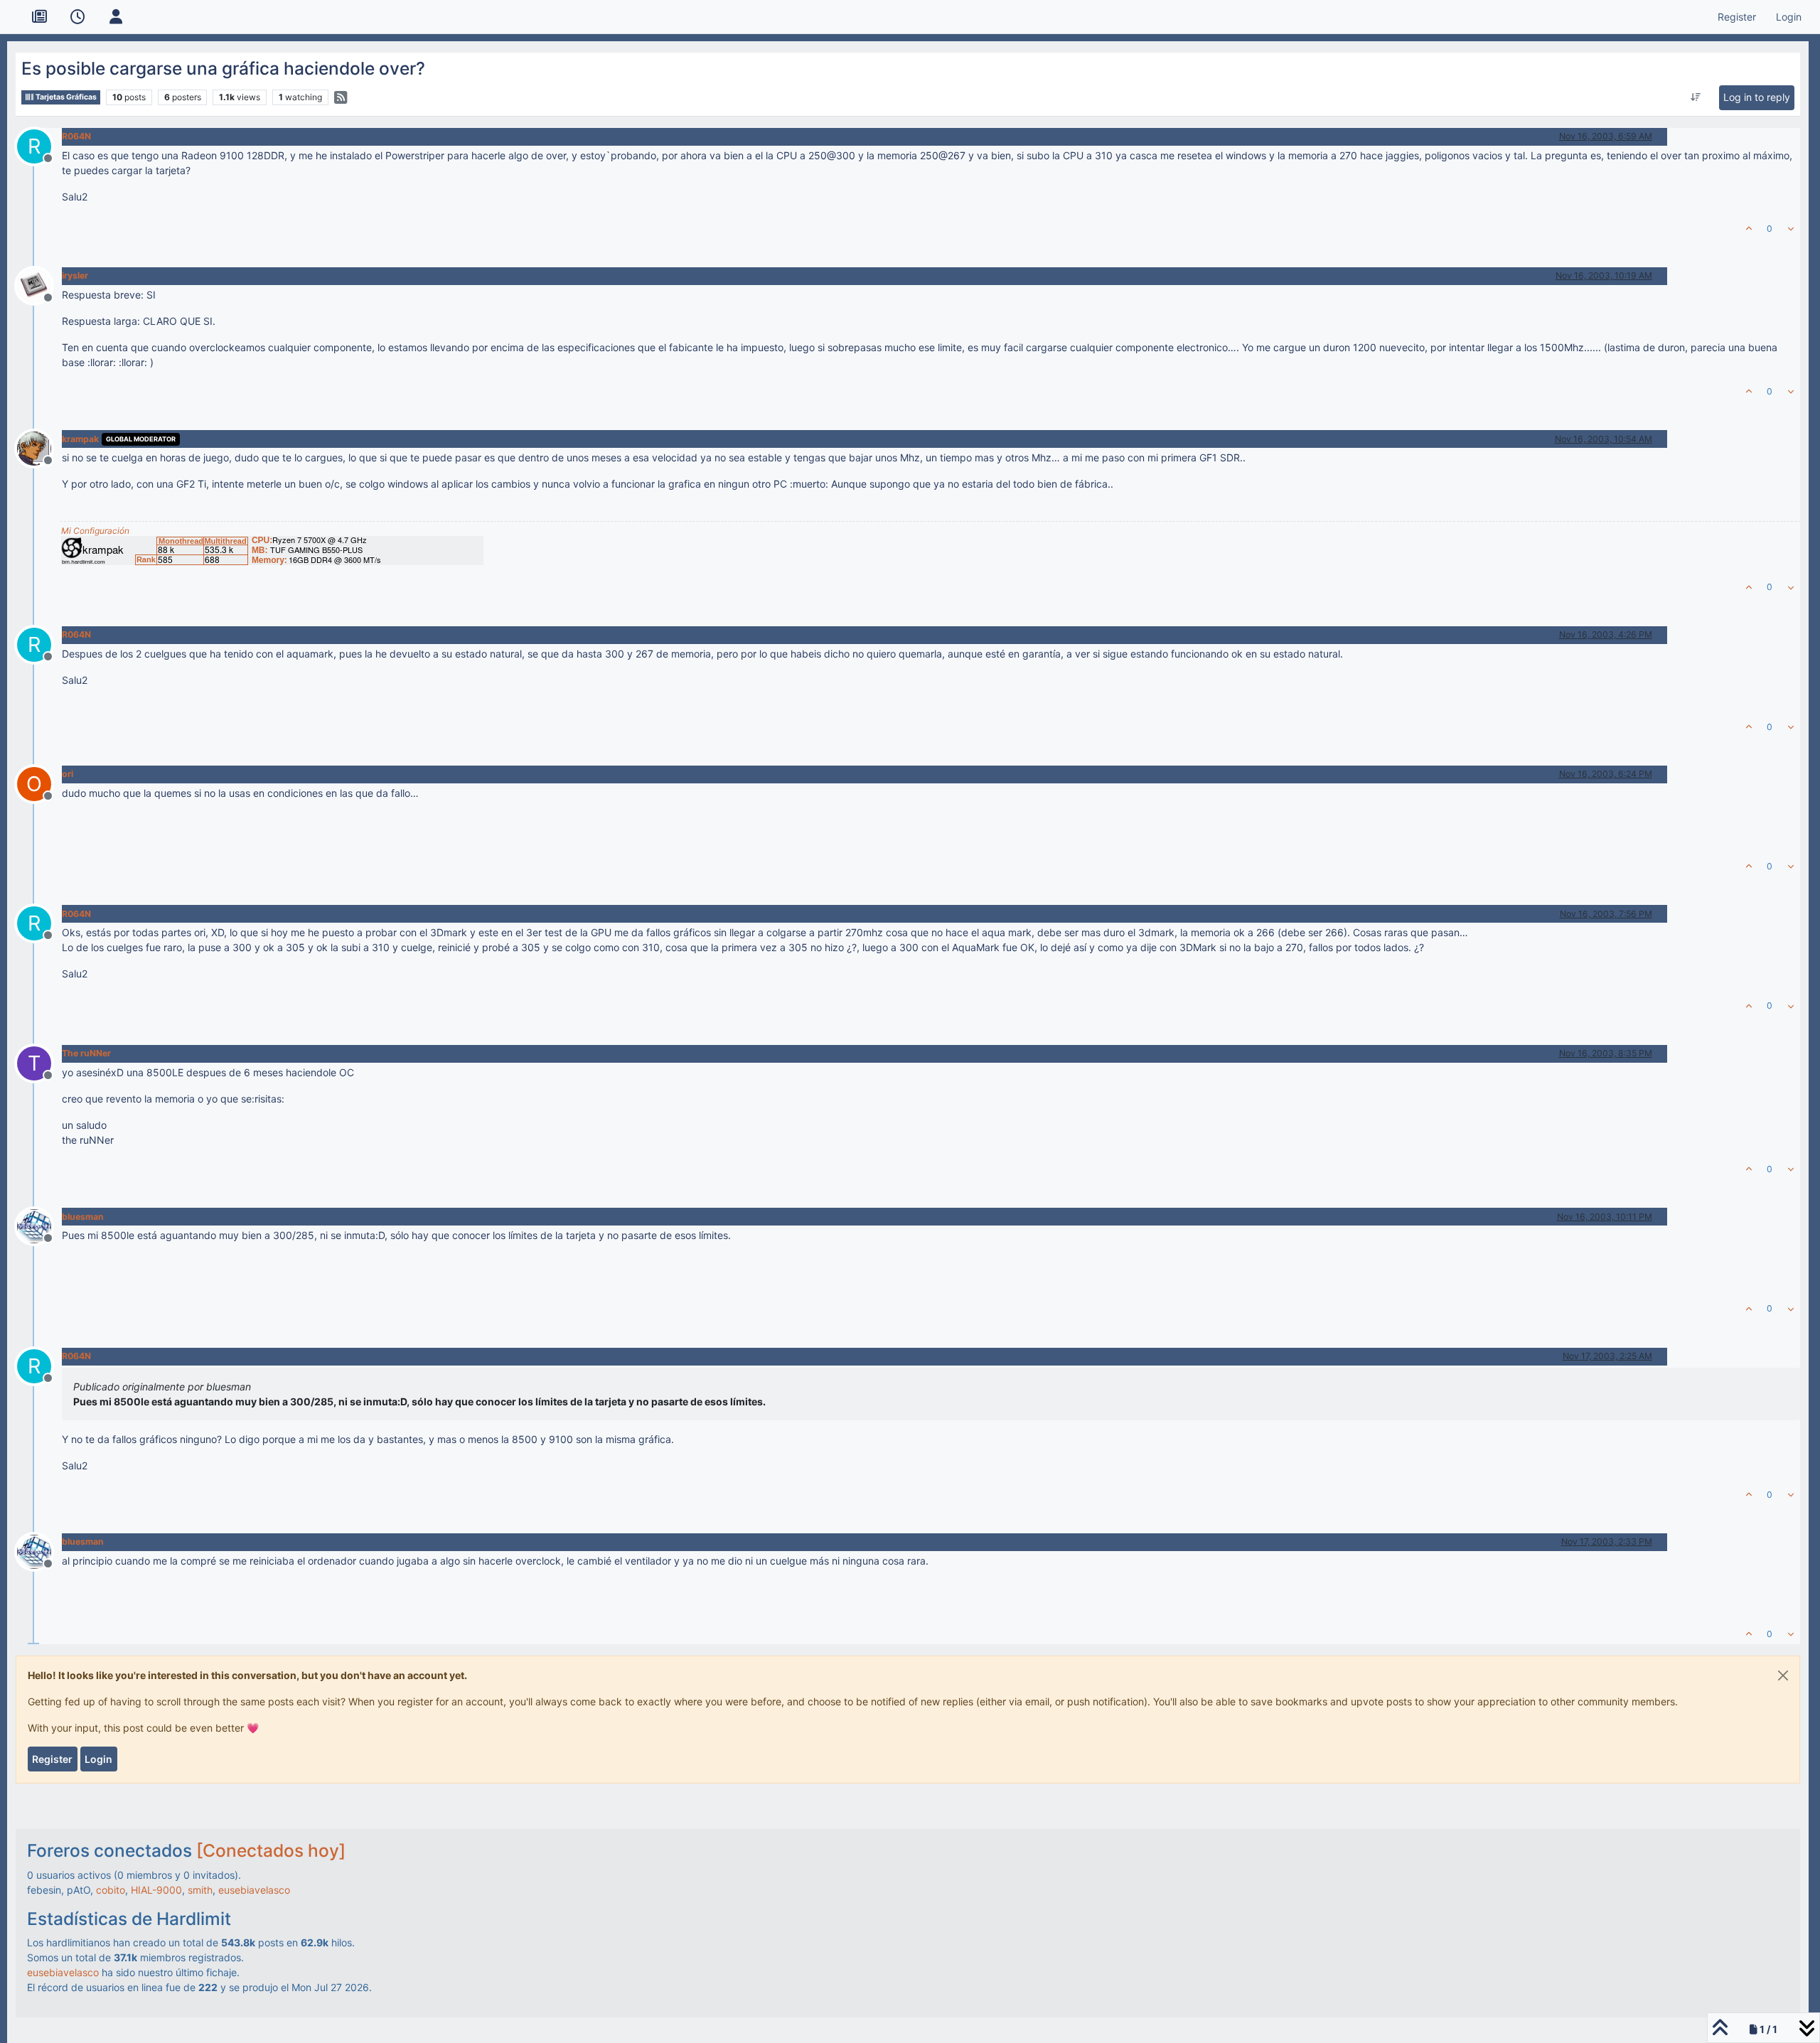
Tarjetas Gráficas (65, 97)
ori (68, 774)
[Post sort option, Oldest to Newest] (1695, 97)
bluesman (83, 1217)
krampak (80, 439)
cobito (111, 1890)
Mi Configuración (95, 531)
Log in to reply (1757, 97)
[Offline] (39, 285)
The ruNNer (86, 1053)
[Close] (1783, 1675)
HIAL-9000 (156, 1890)
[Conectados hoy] (271, 1850)
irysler (75, 275)
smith (200, 1890)
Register (52, 1759)
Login (98, 1759)
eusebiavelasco (254, 1890)
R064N (76, 136)
